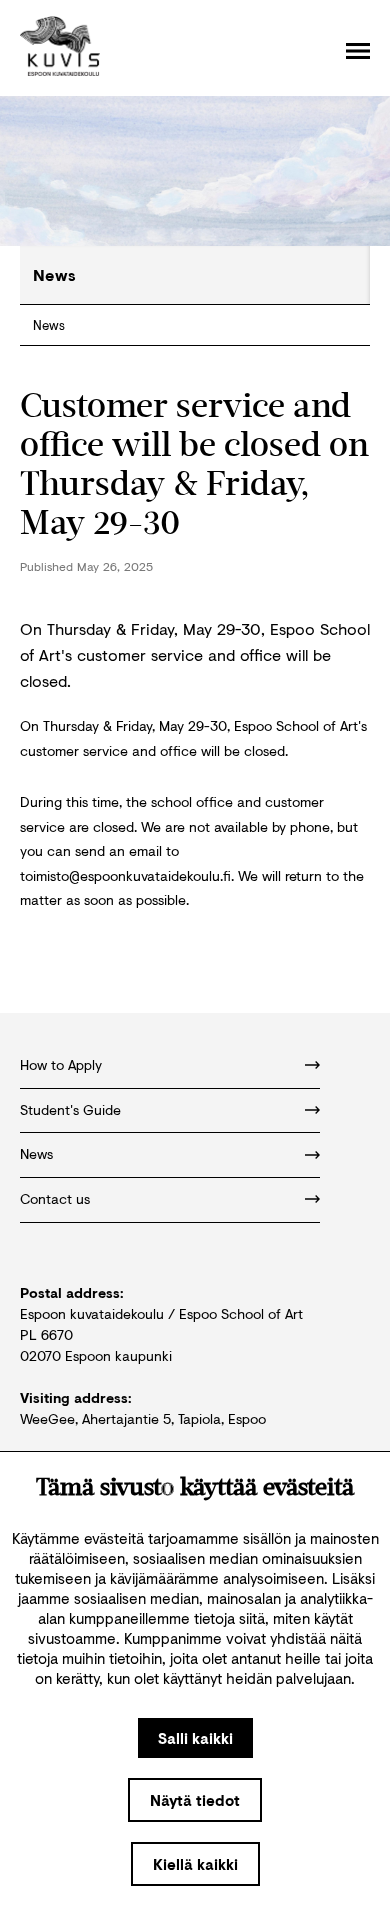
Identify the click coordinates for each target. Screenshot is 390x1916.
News (49, 325)
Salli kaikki (195, 1738)
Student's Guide (70, 1109)
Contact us (55, 1198)
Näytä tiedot (195, 1800)
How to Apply (61, 1064)
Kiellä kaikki (195, 1864)
